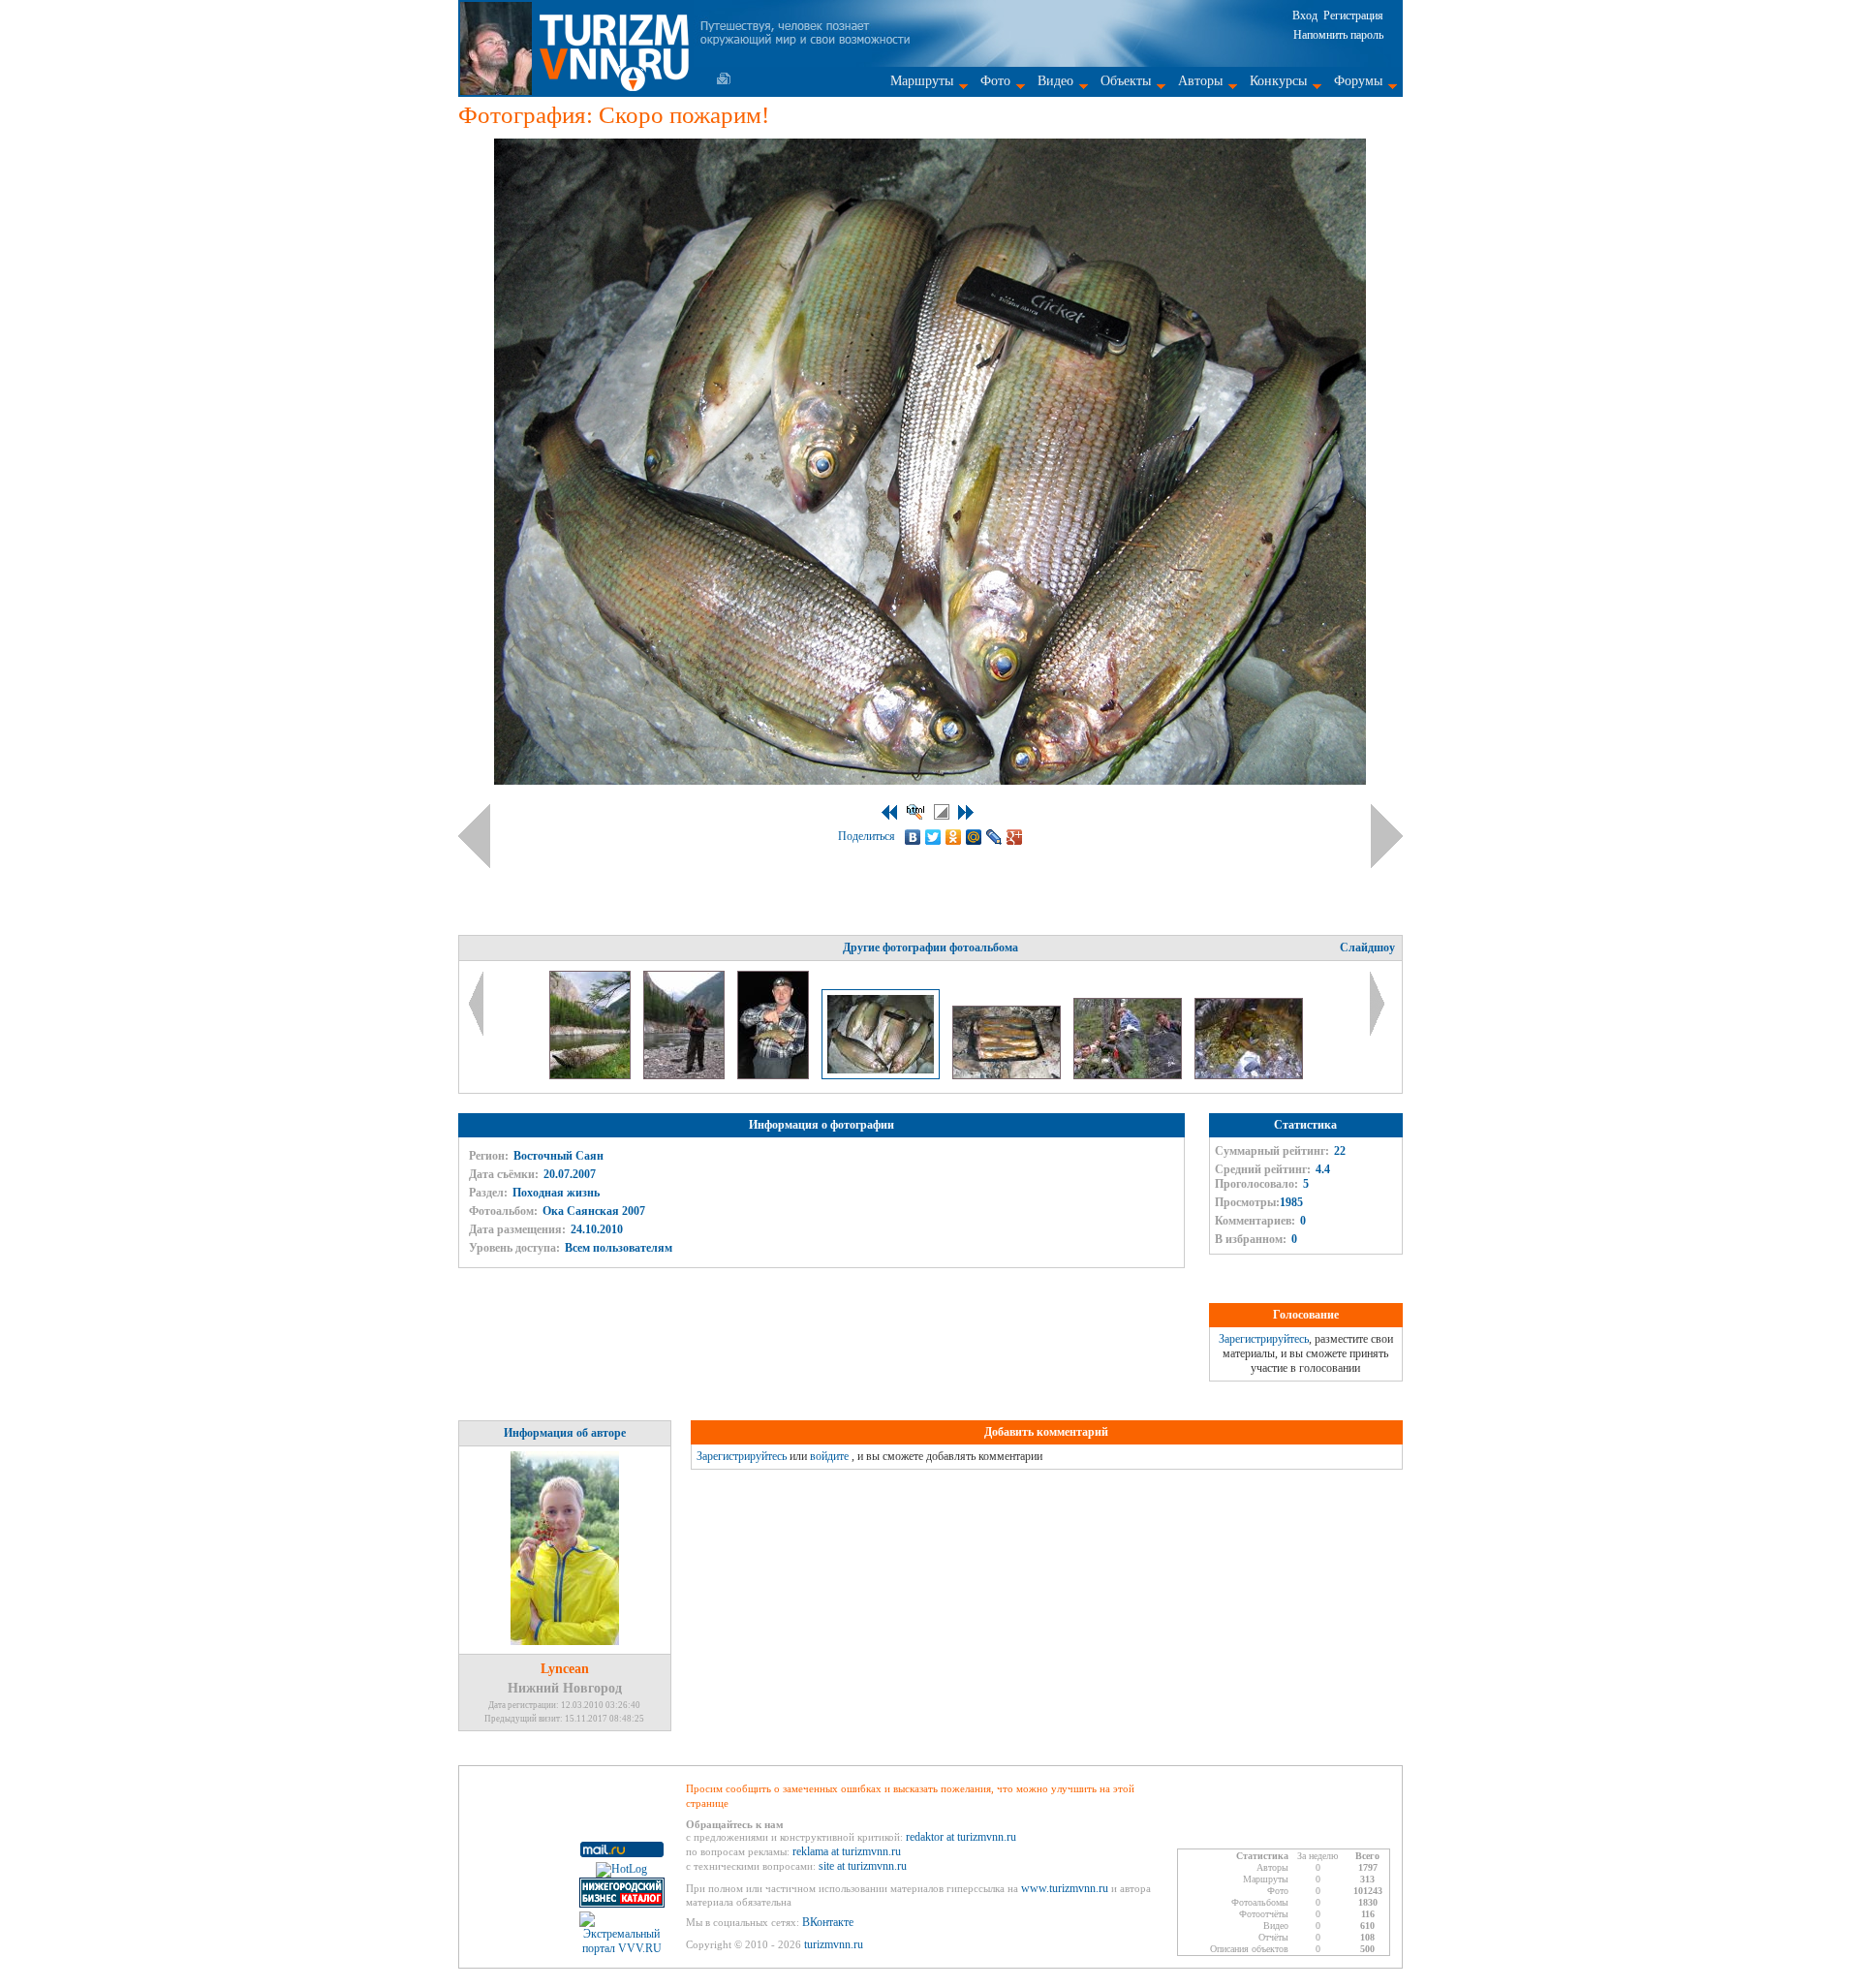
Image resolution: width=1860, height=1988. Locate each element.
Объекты (1126, 81)
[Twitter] (933, 837)
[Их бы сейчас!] (1008, 1075)
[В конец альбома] (966, 812)
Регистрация (1353, 16)
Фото (995, 81)
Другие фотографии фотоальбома (930, 947)
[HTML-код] (915, 812)
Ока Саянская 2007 (594, 1211)
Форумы (1358, 81)
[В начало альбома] (889, 812)
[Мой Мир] (974, 837)
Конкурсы (1278, 81)
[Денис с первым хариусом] (775, 1075)
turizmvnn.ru (834, 1944)
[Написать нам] (724, 78)
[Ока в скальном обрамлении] (591, 1075)
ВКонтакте (828, 1922)
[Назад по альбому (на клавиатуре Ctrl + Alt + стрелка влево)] (474, 836)
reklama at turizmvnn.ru (847, 1851)
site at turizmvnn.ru (863, 1866)
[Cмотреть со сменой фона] (942, 812)
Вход (1305, 16)
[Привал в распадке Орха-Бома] (1129, 1075)
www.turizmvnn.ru (1065, 1888)
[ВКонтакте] (913, 837)
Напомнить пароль (1338, 35)
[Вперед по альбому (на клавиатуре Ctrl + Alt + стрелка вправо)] (1387, 836)
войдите (829, 1456)
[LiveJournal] (994, 837)
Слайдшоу (1367, 947)
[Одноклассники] (954, 837)
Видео (1055, 81)
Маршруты (922, 81)
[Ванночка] (1249, 1075)
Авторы (1200, 81)
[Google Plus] (1015, 837)
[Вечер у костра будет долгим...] (685, 1075)
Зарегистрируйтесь (1264, 1339)
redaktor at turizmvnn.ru (961, 1837)
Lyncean (565, 1669)
